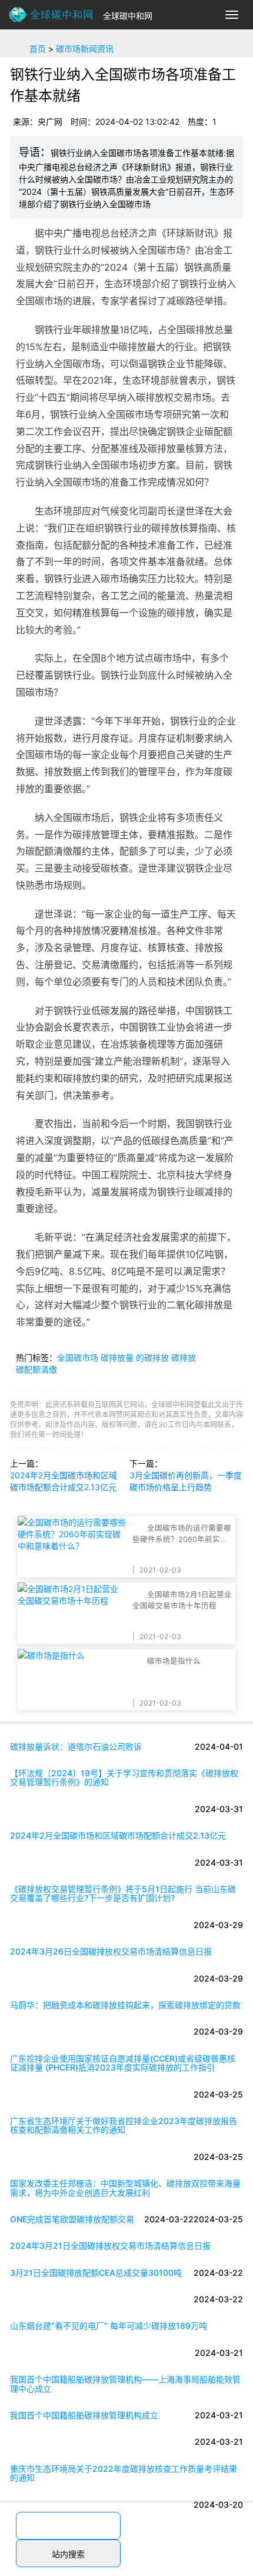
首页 (38, 49)
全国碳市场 (78, 1357)
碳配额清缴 (36, 1369)
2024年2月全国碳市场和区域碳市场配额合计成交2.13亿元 (64, 1481)
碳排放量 (117, 1357)
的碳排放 (152, 1357)
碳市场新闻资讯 (85, 49)
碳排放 (184, 1357)
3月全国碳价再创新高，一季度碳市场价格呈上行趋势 (186, 1481)
